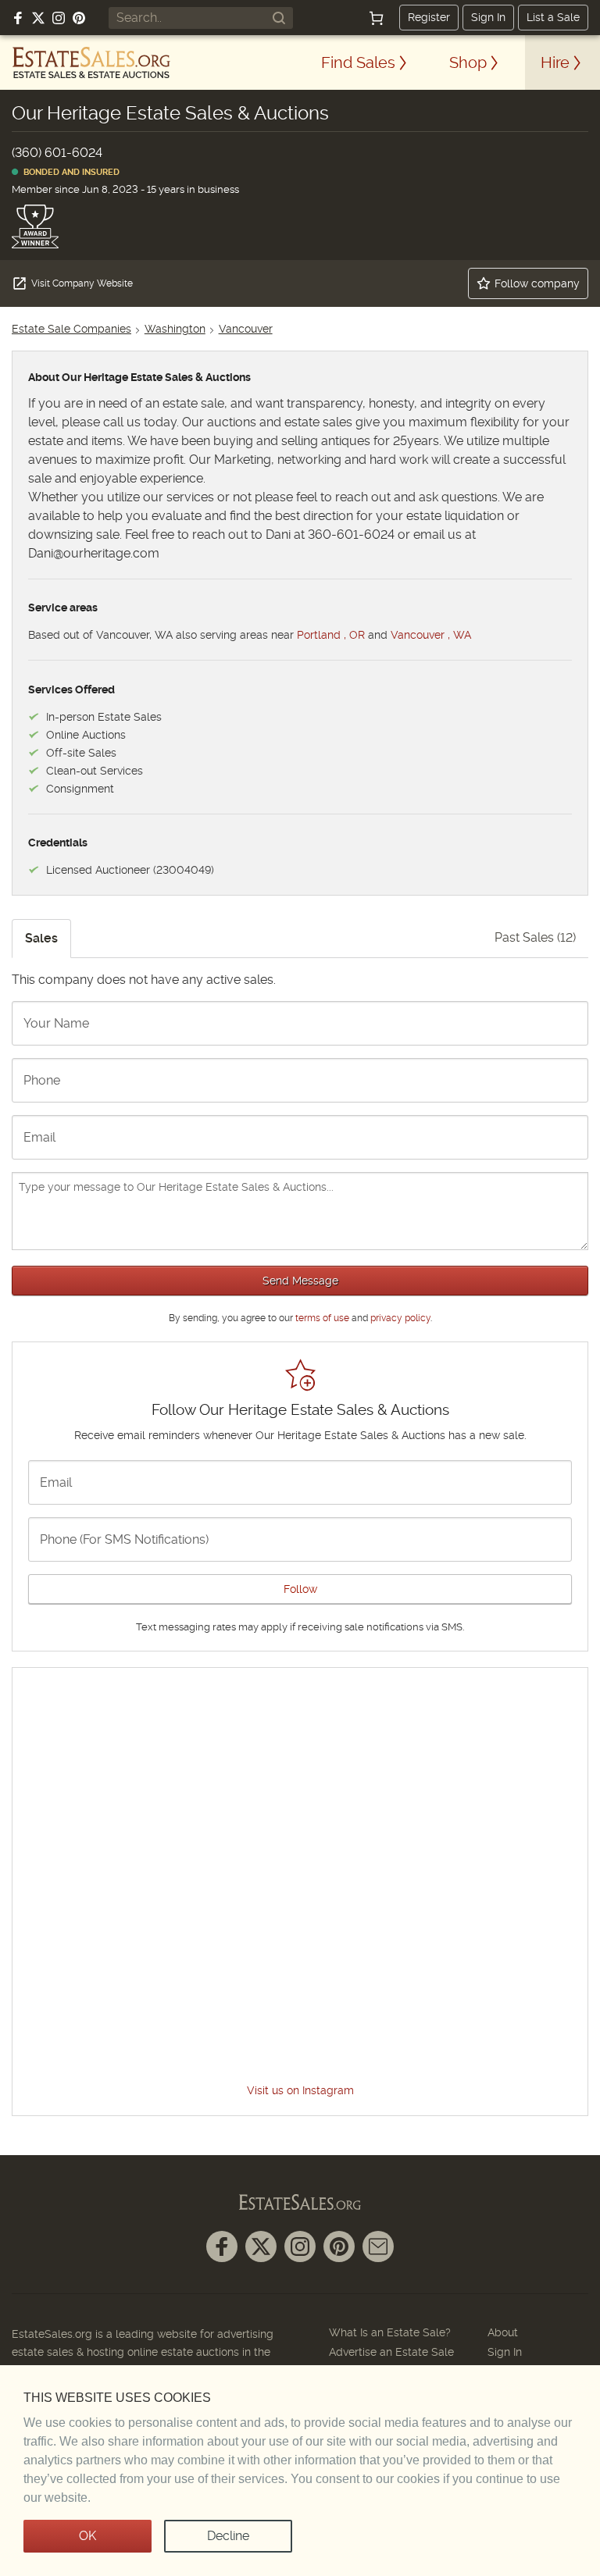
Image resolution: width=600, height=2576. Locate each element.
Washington (175, 329)
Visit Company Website (82, 283)
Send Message (300, 1281)
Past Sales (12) (535, 937)
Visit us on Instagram (300, 2090)
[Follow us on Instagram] (59, 18)
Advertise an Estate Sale (391, 2352)
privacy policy (400, 1318)
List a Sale (553, 17)
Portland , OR (331, 635)
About (503, 2332)
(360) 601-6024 (57, 153)
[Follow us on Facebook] (18, 18)
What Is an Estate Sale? (390, 2332)
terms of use (322, 1318)
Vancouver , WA (431, 635)
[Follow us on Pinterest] (79, 18)
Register (429, 17)
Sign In (488, 17)
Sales (41, 938)
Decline (228, 2536)
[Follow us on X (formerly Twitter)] (38, 18)
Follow (300, 1589)
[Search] (279, 18)
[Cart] (377, 18)
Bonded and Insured (69, 172)
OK (87, 2536)
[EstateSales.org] (91, 62)
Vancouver (246, 329)
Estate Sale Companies (71, 329)
